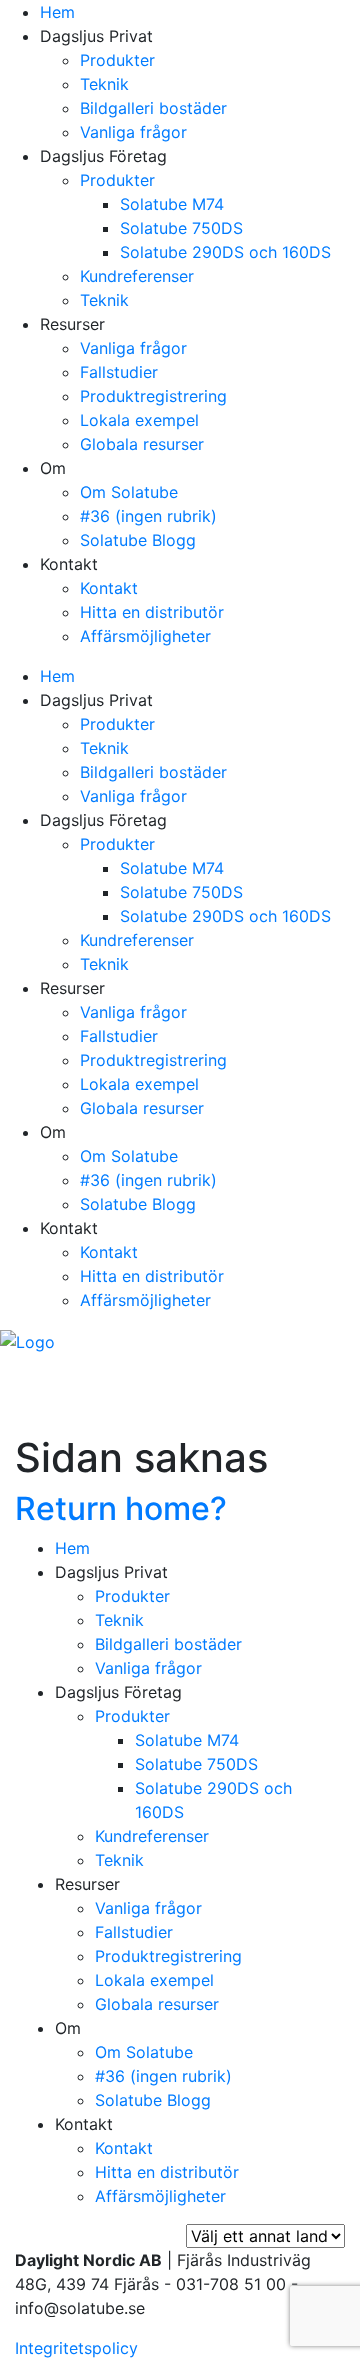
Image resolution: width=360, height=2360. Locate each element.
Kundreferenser (137, 276)
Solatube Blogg (138, 540)
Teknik (104, 84)
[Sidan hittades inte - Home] (27, 1340)
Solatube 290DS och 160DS (225, 252)
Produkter (117, 60)
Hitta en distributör (152, 612)
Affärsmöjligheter (145, 636)
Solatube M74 (172, 204)
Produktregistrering (153, 396)
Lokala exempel (139, 420)
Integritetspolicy (76, 2348)
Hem (57, 12)
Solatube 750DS (181, 228)
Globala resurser (142, 444)
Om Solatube (129, 492)
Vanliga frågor (133, 132)
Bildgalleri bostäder (153, 108)
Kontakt (109, 588)
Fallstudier (119, 372)
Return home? (121, 1508)
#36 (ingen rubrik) (148, 516)
